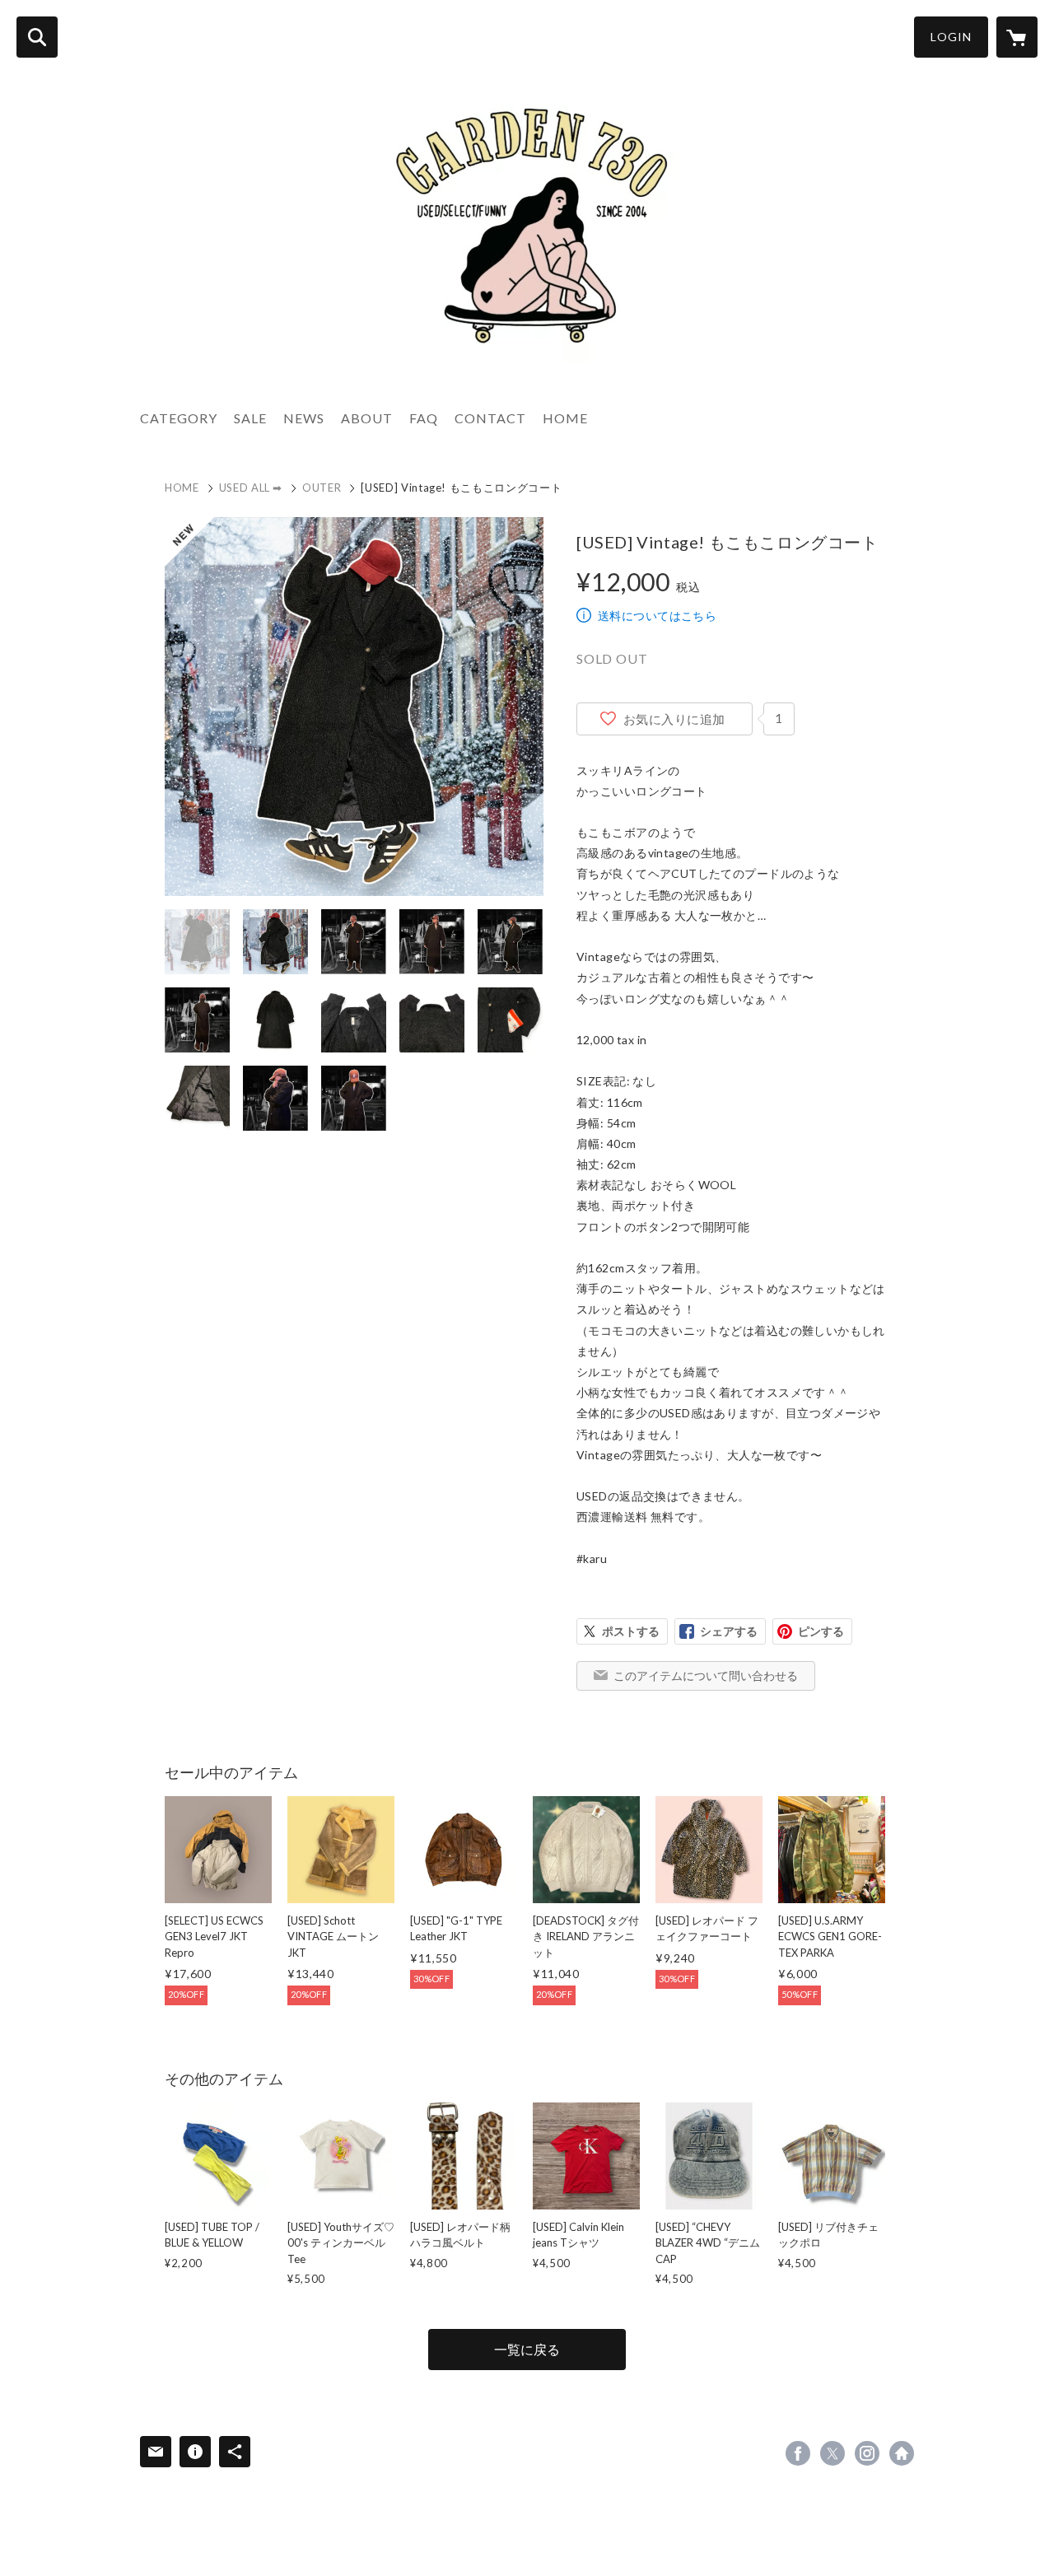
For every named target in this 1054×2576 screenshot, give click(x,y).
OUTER (322, 488)
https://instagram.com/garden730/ (867, 2453)
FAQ (424, 418)
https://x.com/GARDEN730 (832, 2453)
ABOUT (367, 418)
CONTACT (490, 418)
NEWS (304, 418)
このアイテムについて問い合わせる (706, 1675)
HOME (565, 418)
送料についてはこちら (657, 616)
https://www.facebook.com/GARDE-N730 (798, 2453)
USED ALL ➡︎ (251, 488)
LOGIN (951, 37)
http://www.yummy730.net (902, 2453)
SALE (250, 418)
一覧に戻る (527, 2349)
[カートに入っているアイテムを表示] (1017, 37)
